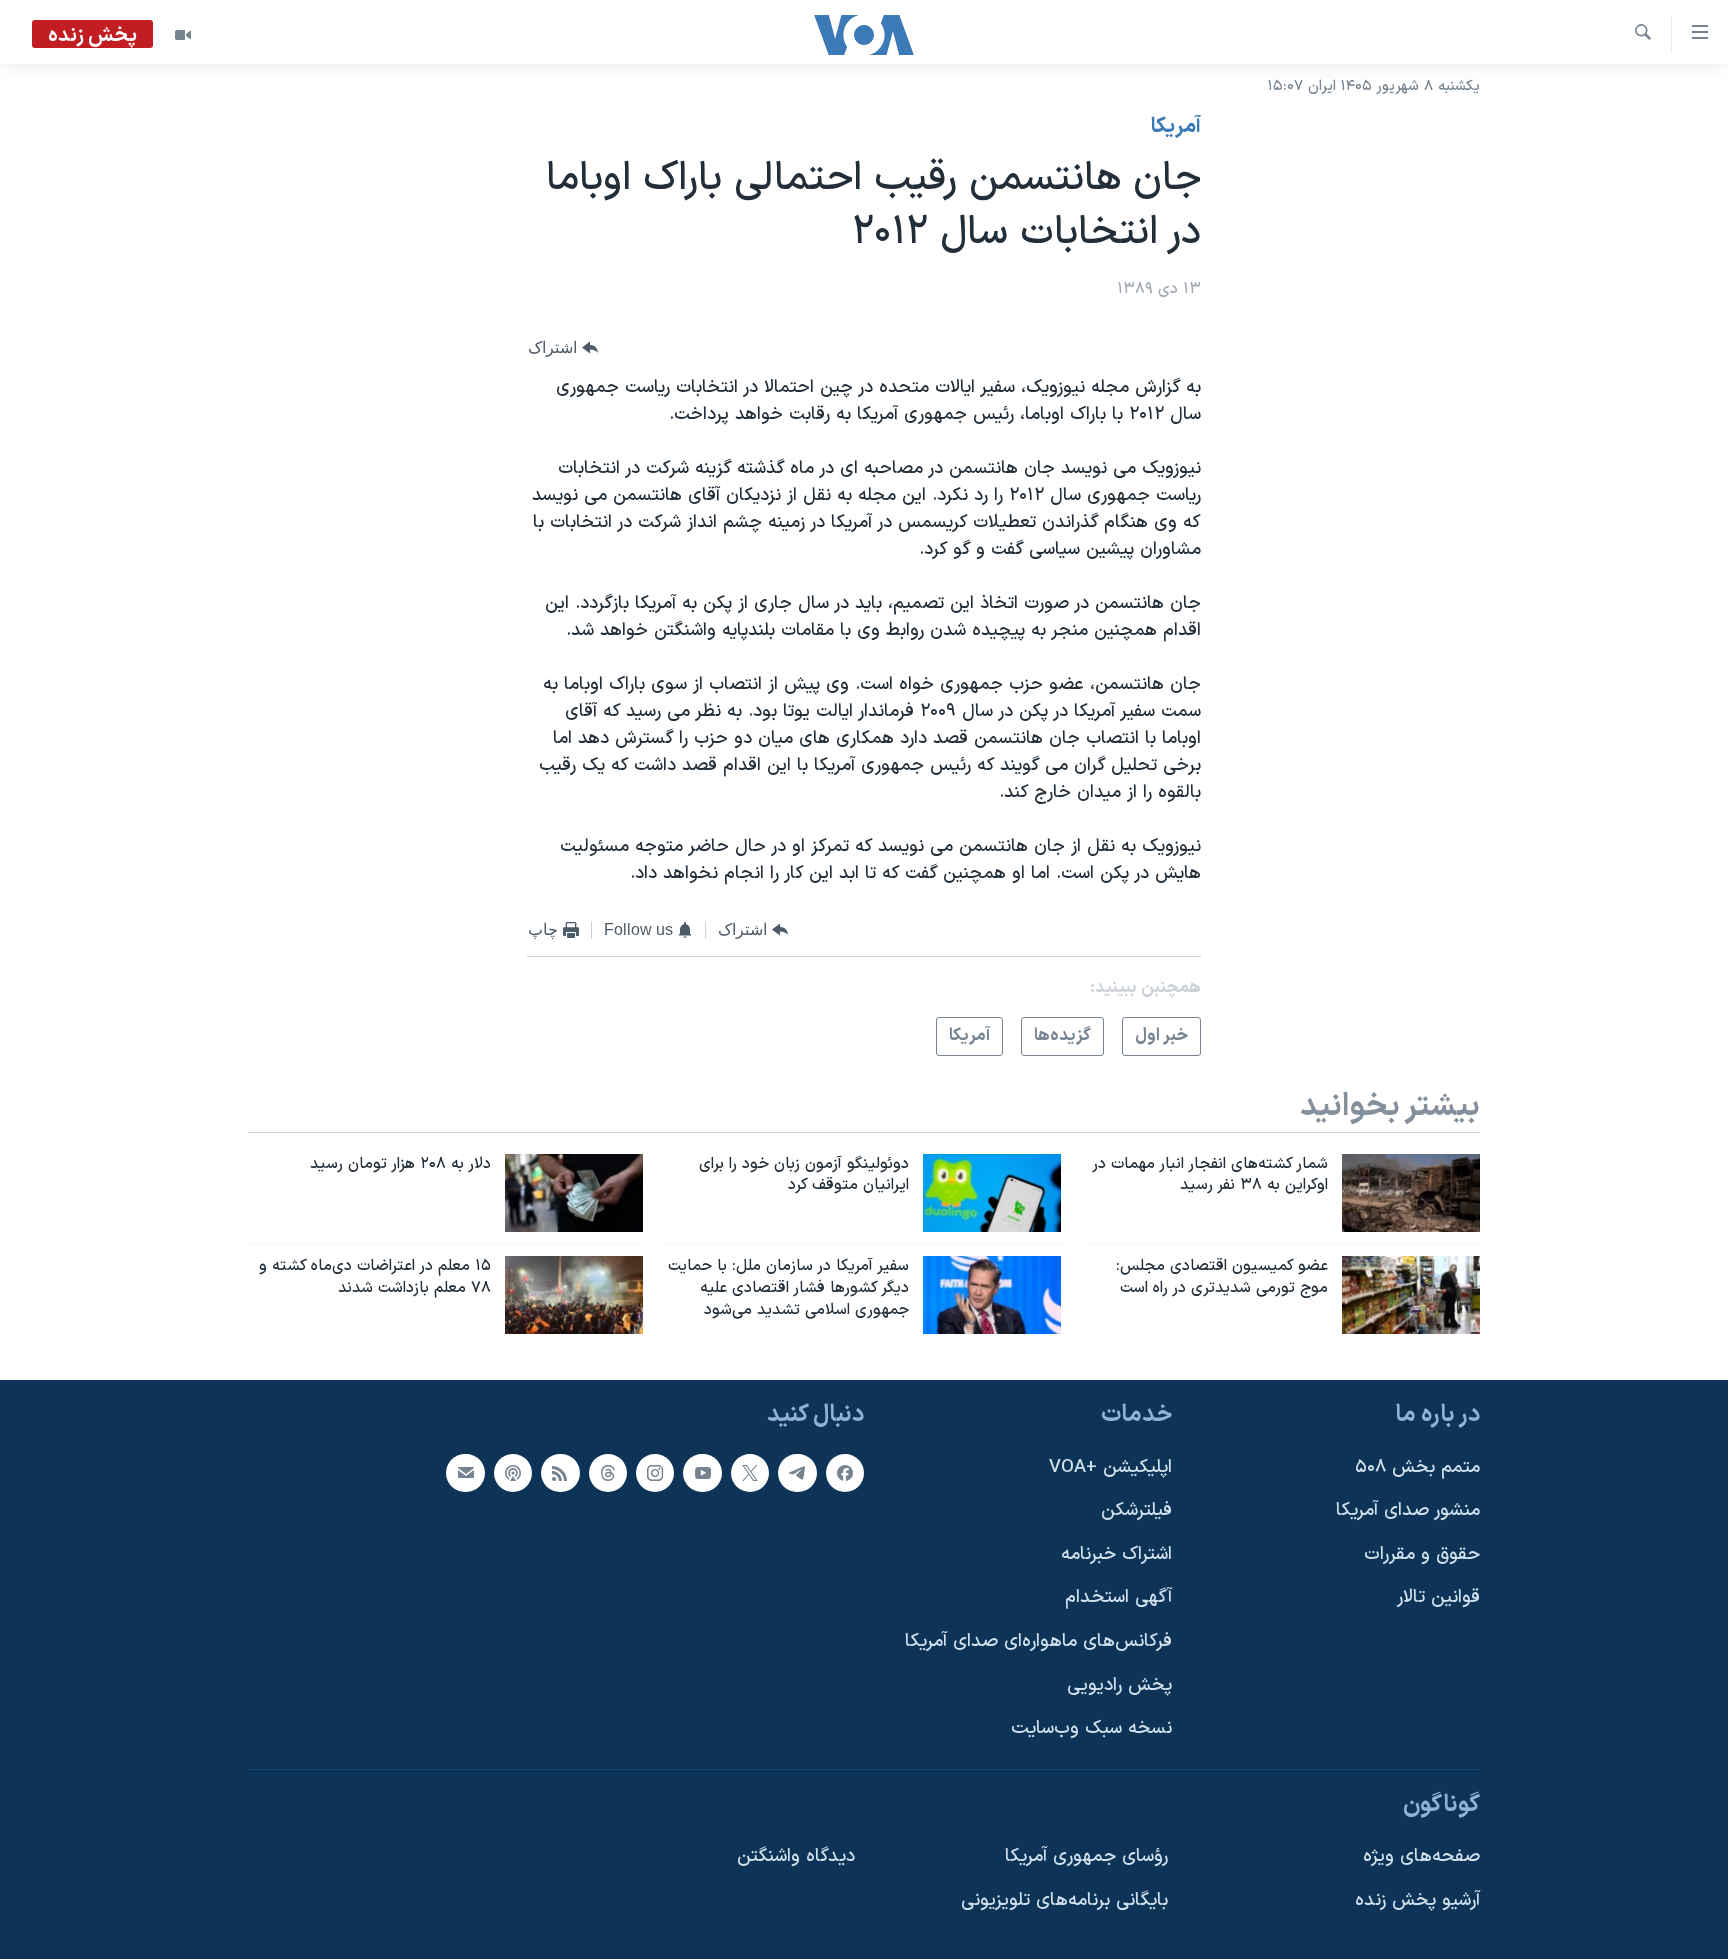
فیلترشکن (1136, 1510)
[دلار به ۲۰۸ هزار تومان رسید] (574, 1193)
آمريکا (1176, 127)
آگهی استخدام (1118, 1597)
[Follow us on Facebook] (845, 1473)
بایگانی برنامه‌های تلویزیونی (1064, 1900)
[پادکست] (513, 1473)
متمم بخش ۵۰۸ (1417, 1467)
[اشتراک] (465, 1473)
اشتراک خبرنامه (1116, 1554)
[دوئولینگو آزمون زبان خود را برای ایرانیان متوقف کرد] (992, 1193)
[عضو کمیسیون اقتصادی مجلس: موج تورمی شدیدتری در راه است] (1411, 1295)
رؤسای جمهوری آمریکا (1086, 1856)
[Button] (563, 348)
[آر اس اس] (560, 1473)
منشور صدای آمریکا (1408, 1510)
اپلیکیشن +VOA (1110, 1467)
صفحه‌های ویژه (1421, 1856)
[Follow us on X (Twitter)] (750, 1473)
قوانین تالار (1438, 1597)
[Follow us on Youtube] (702, 1473)
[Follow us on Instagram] (655, 1473)
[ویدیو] (183, 35)
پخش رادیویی (1119, 1685)
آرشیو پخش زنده (1417, 1900)
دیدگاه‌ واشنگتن (796, 1856)
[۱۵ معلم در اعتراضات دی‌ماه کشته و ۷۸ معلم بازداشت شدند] (574, 1295)
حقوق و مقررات (1422, 1554)
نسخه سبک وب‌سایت (1091, 1728)
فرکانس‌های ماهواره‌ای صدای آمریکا (1038, 1641)
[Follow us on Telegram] (797, 1473)
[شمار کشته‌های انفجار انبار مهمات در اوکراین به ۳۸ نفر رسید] (1411, 1193)
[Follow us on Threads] (608, 1473)
